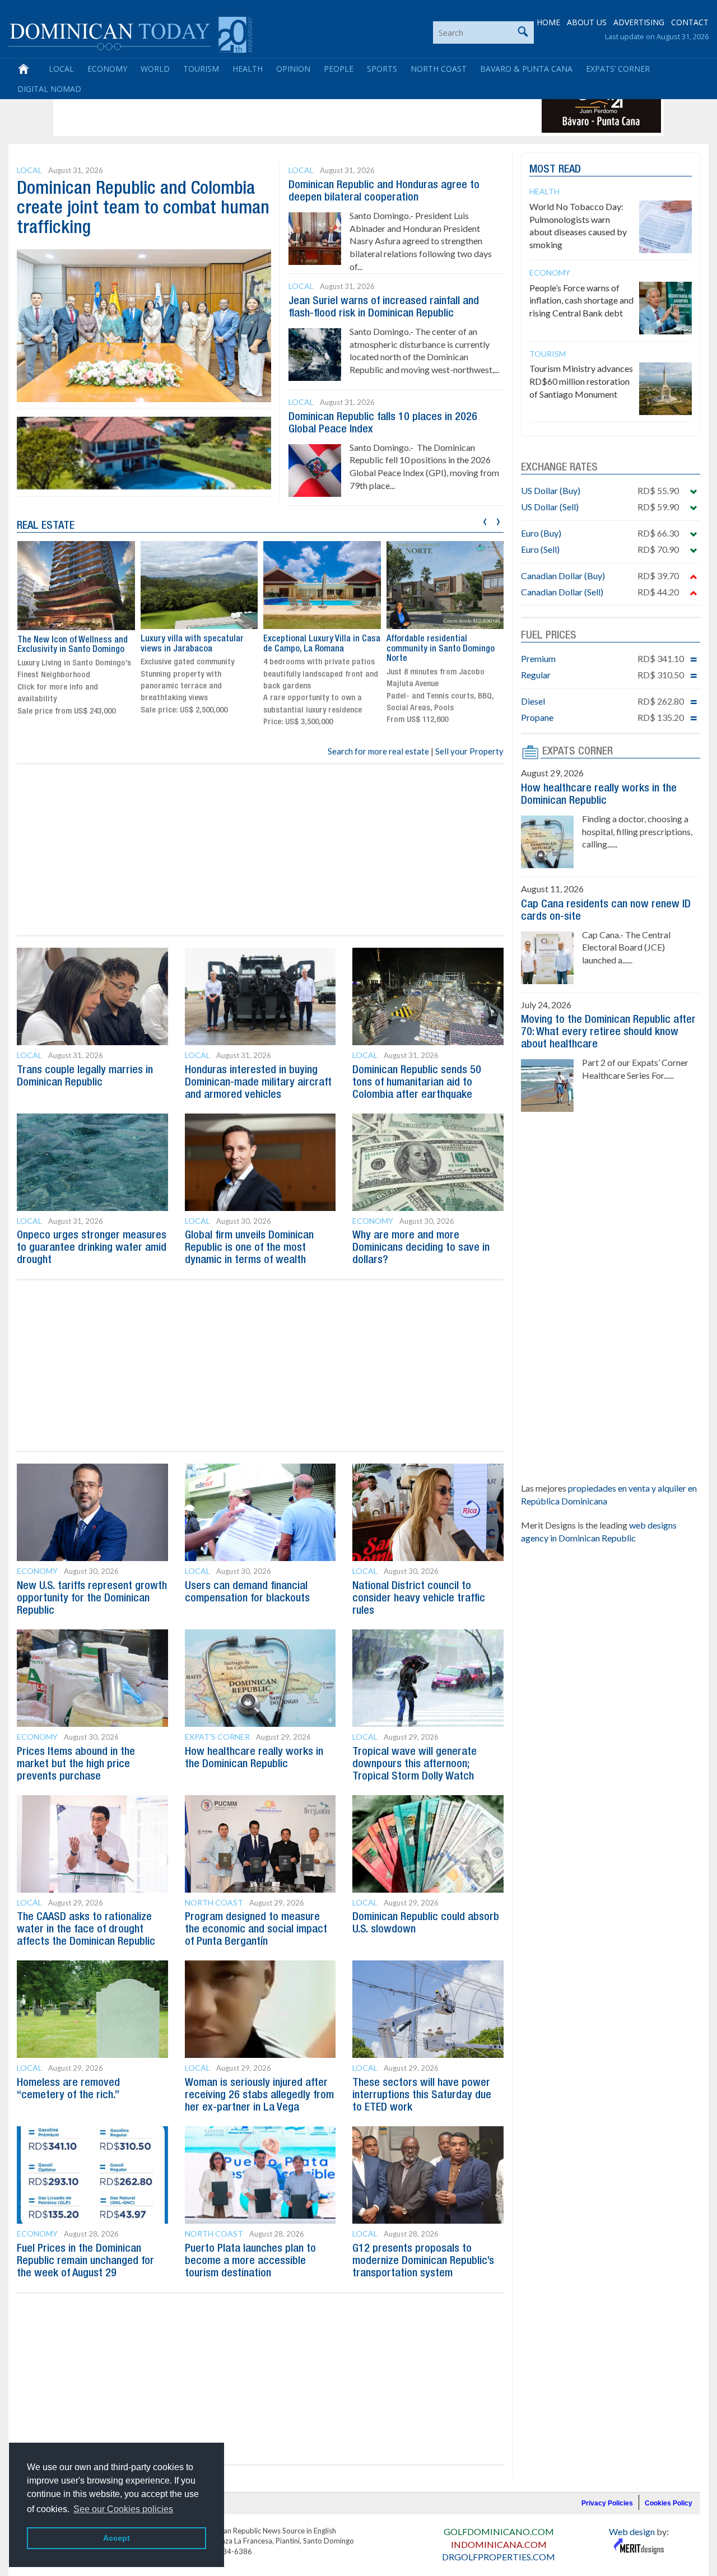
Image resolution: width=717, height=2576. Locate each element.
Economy (107, 69)
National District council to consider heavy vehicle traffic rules (419, 1599)
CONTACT (690, 22)
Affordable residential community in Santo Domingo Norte (441, 649)
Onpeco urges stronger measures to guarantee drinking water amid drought (92, 1248)
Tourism (201, 69)
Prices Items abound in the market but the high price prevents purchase (76, 1764)
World (155, 69)
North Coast (439, 69)
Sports (382, 69)
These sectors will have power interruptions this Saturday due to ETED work (422, 2095)
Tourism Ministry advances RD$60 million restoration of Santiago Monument (581, 381)
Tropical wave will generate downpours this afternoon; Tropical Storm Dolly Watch (415, 1764)
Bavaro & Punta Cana (526, 69)
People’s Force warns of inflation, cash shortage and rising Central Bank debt (581, 301)
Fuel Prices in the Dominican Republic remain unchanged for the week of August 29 (85, 2261)
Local (61, 69)
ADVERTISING (639, 22)
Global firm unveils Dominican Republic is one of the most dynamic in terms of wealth (249, 1248)
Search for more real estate (378, 751)
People (339, 69)
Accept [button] (117, 2538)
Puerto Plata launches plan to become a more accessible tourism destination (250, 2261)
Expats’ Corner (618, 69)
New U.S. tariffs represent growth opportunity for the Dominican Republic (92, 1599)
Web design (632, 2531)
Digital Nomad (49, 89)
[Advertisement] (260, 108)
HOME (548, 22)
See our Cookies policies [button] (123, 2509)
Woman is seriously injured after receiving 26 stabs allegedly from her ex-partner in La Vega (259, 2095)
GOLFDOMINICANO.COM (499, 2531)
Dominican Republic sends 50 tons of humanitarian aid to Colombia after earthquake (417, 1083)
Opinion (293, 69)
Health (248, 69)
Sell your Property (469, 751)
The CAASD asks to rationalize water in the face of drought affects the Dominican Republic (86, 1930)
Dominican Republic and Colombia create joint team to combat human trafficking (143, 209)
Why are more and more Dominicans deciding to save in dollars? (421, 1248)
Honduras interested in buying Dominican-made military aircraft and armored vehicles (258, 1083)
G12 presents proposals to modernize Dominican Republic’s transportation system (423, 2261)
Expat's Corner (217, 1737)
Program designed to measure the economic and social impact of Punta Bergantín (256, 1930)
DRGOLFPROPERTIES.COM (499, 2557)
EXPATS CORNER (578, 752)
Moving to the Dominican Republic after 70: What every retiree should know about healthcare (608, 1032)
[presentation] (485, 520)
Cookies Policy (669, 2503)
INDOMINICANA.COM (499, 2544)
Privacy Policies (607, 2503)
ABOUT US (587, 22)
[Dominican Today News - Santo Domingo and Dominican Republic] (130, 34)
